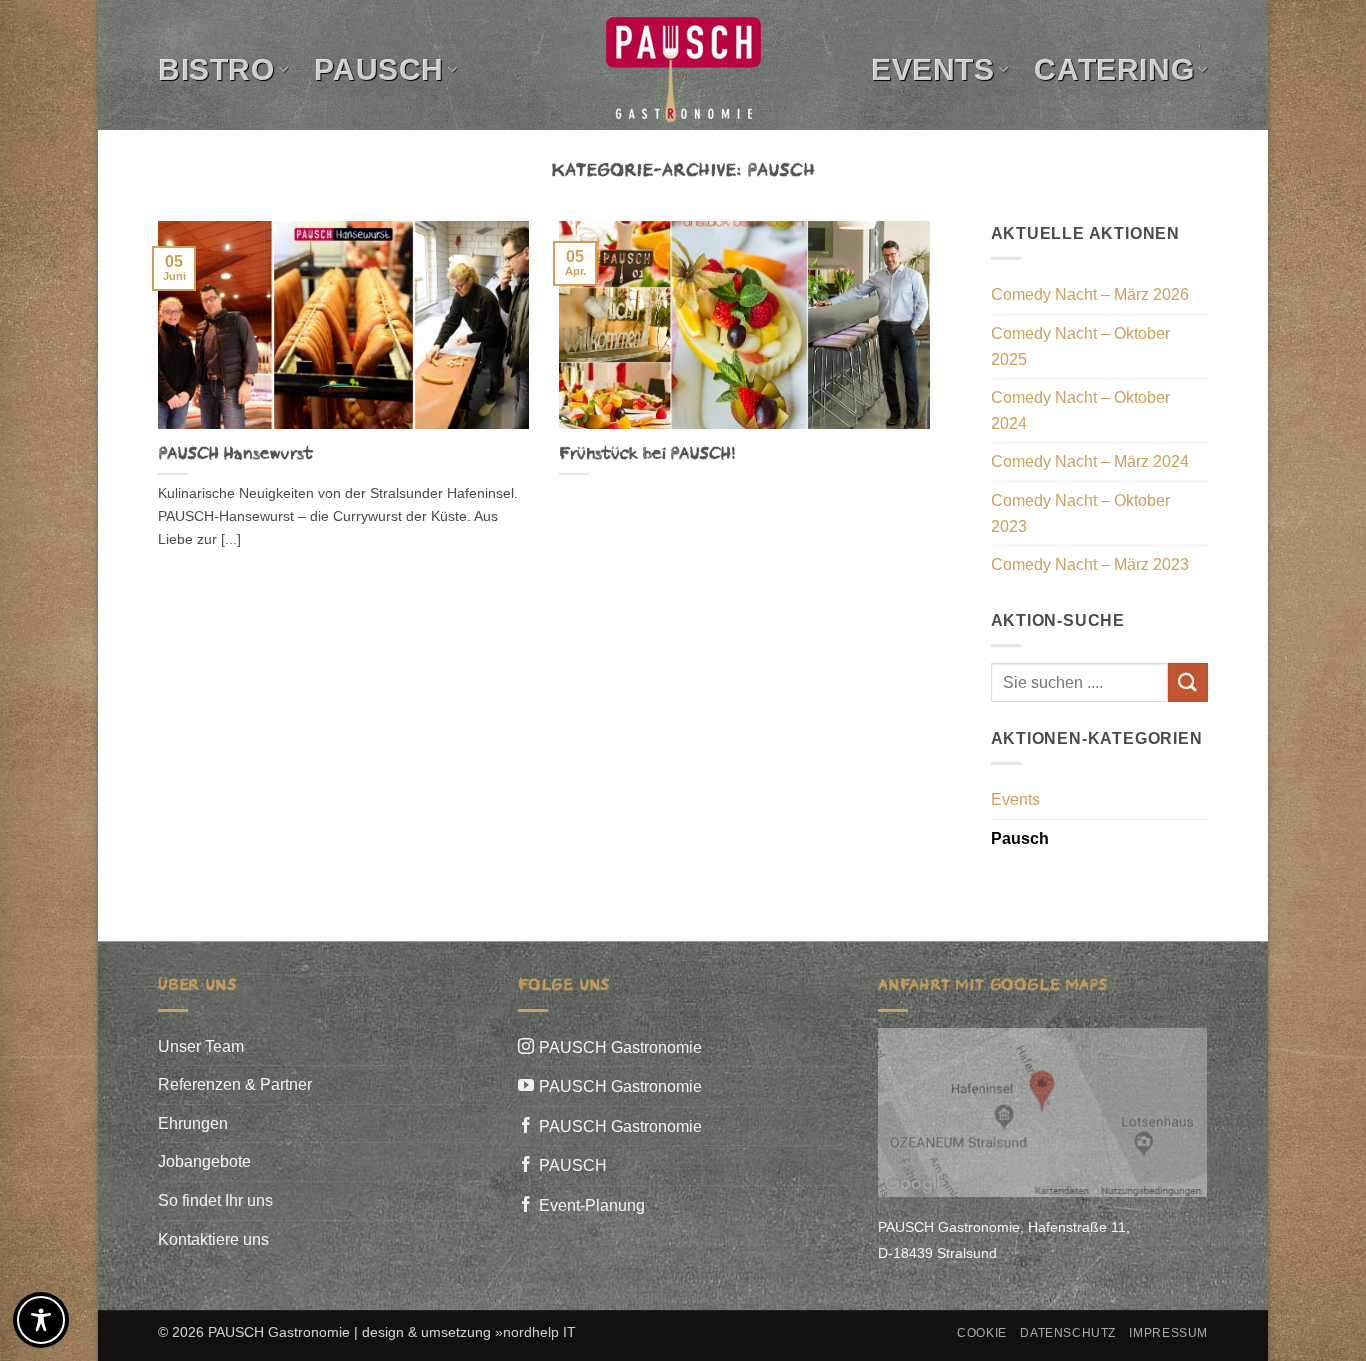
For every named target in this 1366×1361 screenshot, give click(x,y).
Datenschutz (1068, 1333)
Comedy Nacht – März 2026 (1090, 294)
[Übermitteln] (1188, 682)
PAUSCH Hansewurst (235, 454)
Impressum (1168, 1333)
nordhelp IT (539, 1332)
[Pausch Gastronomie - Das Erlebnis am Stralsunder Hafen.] (683, 69)
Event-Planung (592, 1205)
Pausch (379, 69)
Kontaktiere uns (213, 1239)
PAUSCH (573, 1165)
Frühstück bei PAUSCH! (646, 454)
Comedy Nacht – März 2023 (1090, 564)
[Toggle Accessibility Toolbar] (41, 1320)
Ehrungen (193, 1123)
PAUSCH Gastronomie (620, 1047)
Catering (1114, 69)
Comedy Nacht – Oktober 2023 (1080, 513)
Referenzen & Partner (235, 1084)
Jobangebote (204, 1161)
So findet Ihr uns (215, 1200)
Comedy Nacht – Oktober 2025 (1080, 346)
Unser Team (201, 1046)
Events (933, 69)
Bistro (216, 69)
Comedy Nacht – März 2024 (1090, 461)
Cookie (982, 1333)
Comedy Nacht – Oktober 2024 (1080, 410)
